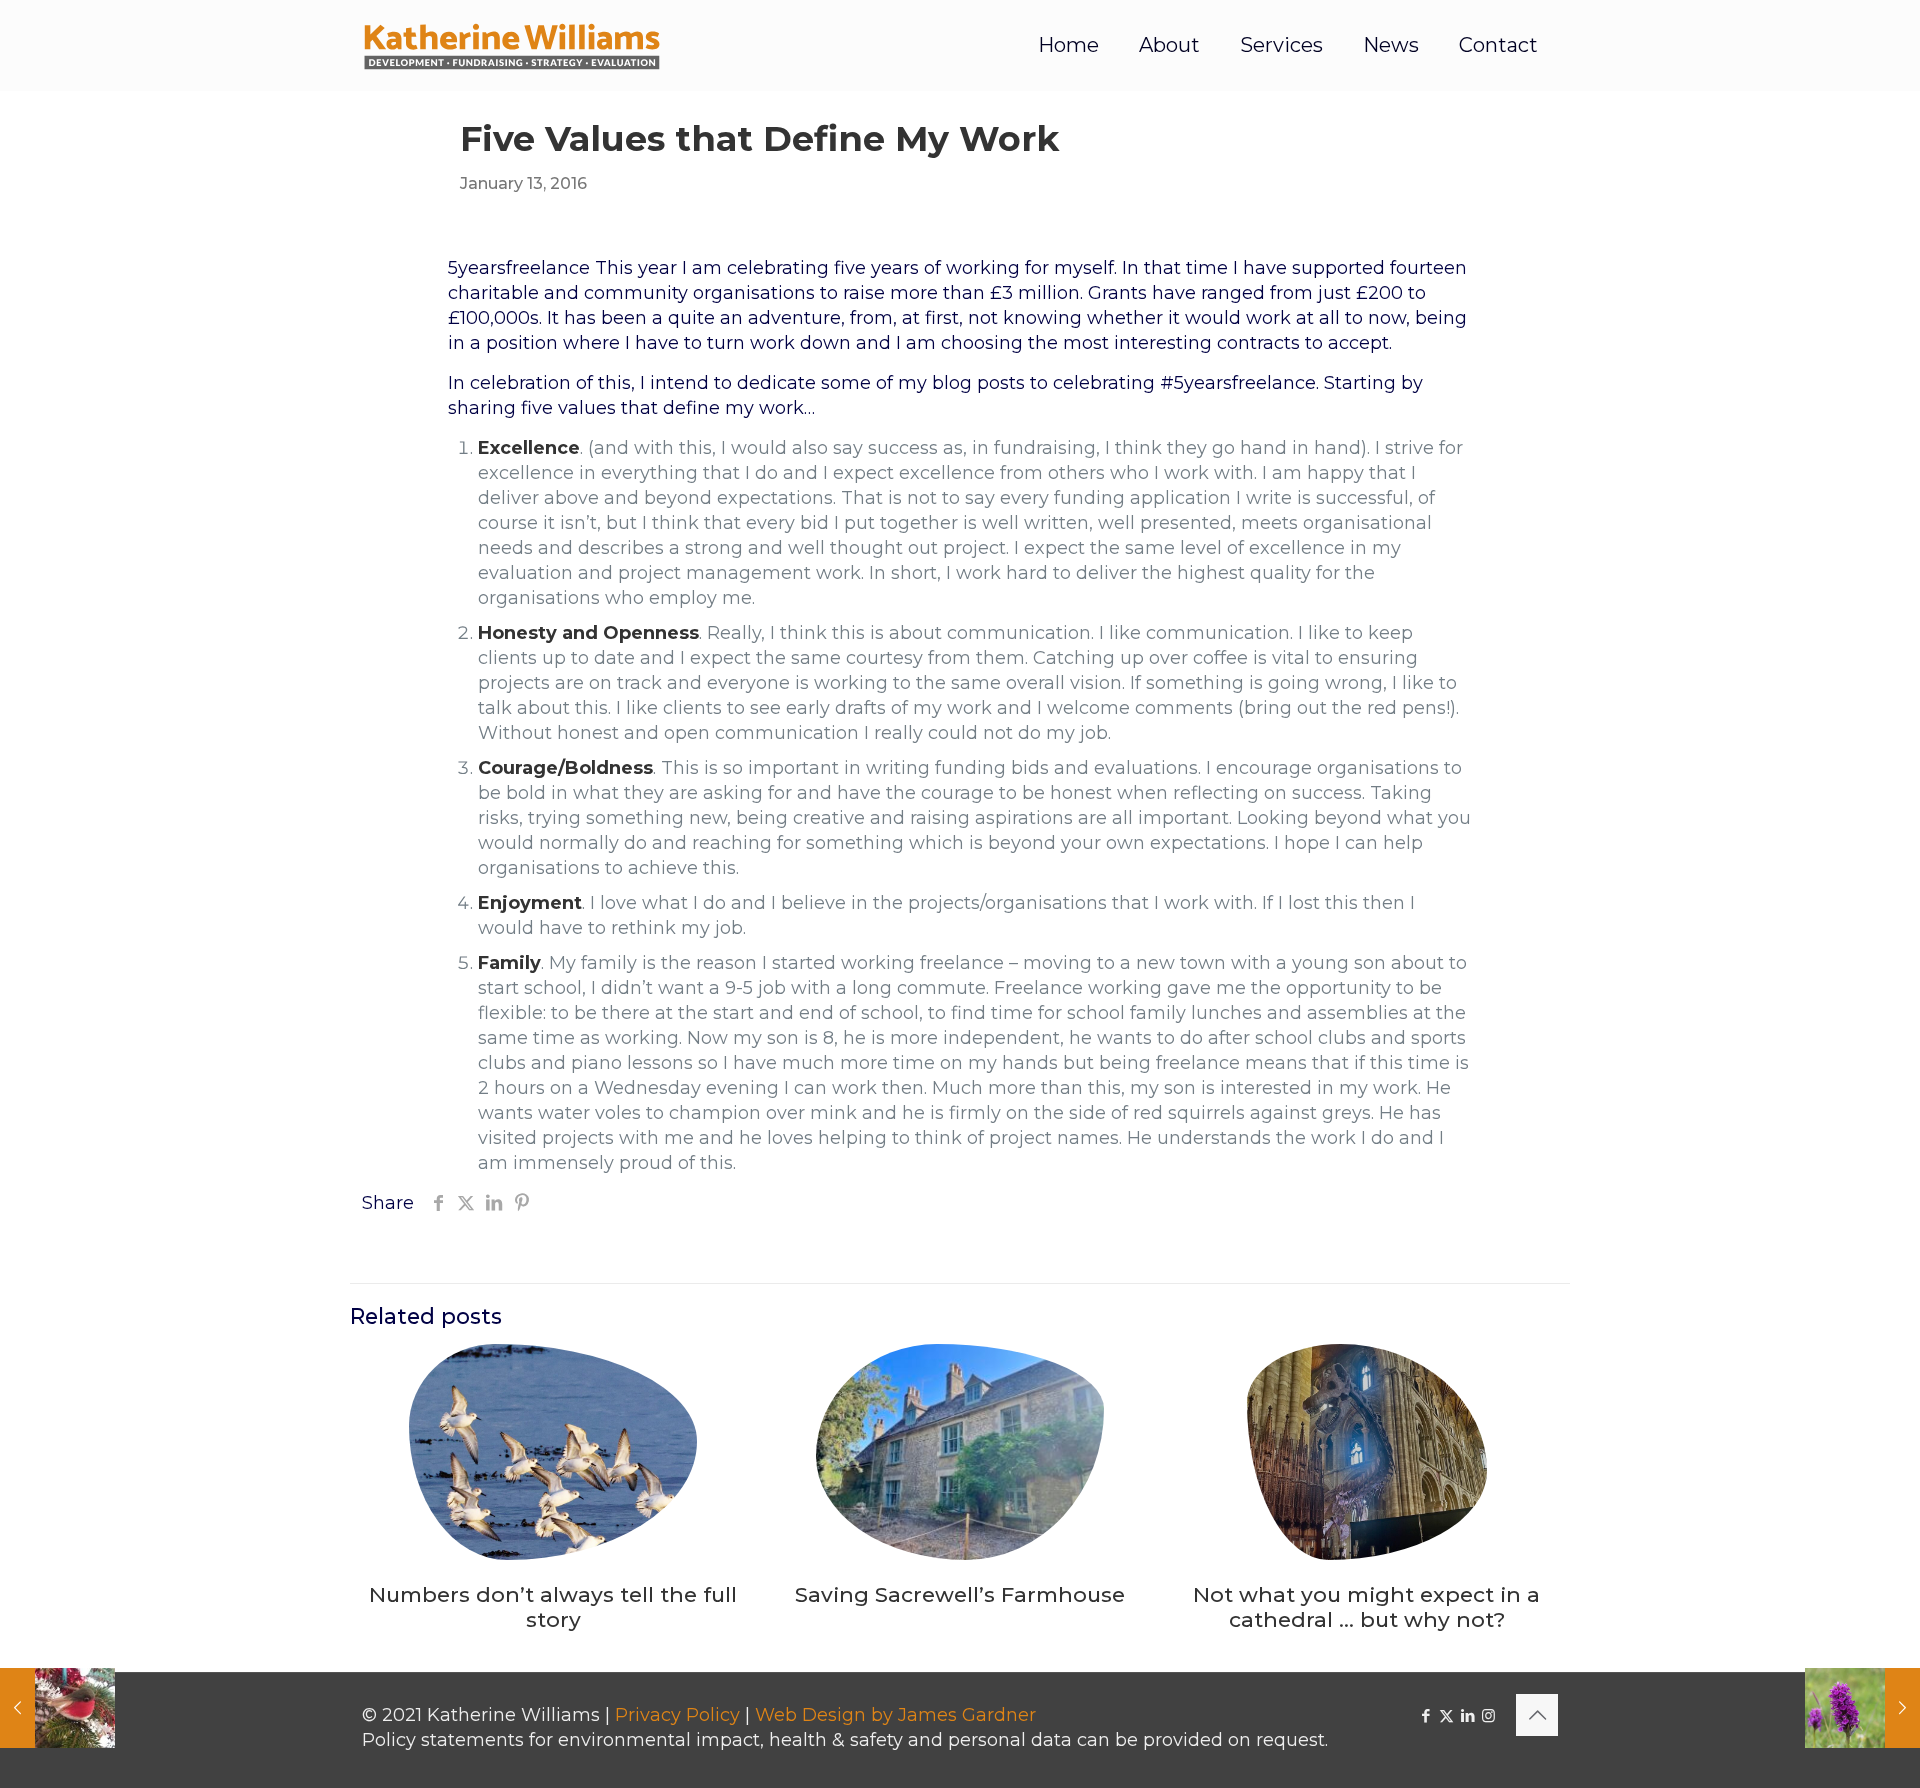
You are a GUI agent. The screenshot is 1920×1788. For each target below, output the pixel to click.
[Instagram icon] (1488, 1715)
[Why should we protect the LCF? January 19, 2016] (1862, 1708)
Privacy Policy (677, 1715)
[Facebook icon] (1425, 1715)
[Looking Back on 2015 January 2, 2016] (57, 1708)
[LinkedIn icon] (1467, 1715)
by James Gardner (953, 1715)
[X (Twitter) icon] (1446, 1715)
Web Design (810, 1715)
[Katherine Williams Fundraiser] (512, 45)
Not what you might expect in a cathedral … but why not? (1366, 1607)
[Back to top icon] (1537, 1715)
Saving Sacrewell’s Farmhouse (960, 1594)
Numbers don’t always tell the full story (553, 1607)
